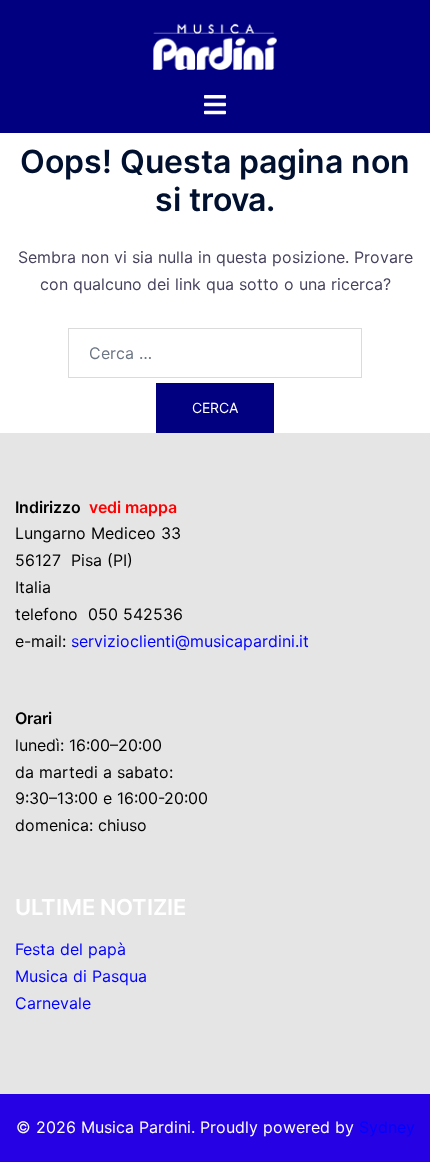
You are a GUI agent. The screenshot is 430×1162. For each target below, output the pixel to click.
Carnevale (53, 1003)
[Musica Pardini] (215, 43)
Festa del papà (70, 949)
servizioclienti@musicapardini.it (190, 641)
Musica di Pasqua (81, 976)
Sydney (387, 1127)
